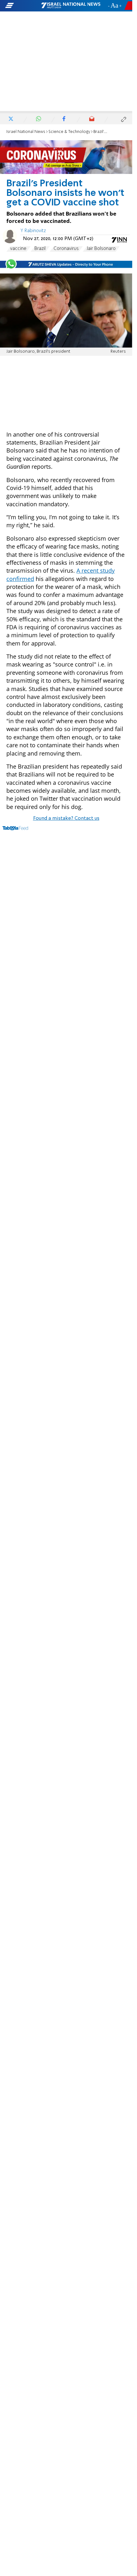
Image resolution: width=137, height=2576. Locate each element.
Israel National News (26, 132)
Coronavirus (66, 249)
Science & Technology (69, 132)
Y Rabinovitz (33, 231)
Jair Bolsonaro (101, 249)
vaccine (18, 249)
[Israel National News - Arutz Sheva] (71, 6)
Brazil (40, 249)
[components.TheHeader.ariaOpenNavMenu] (23, 6)
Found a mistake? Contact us (66, 818)
